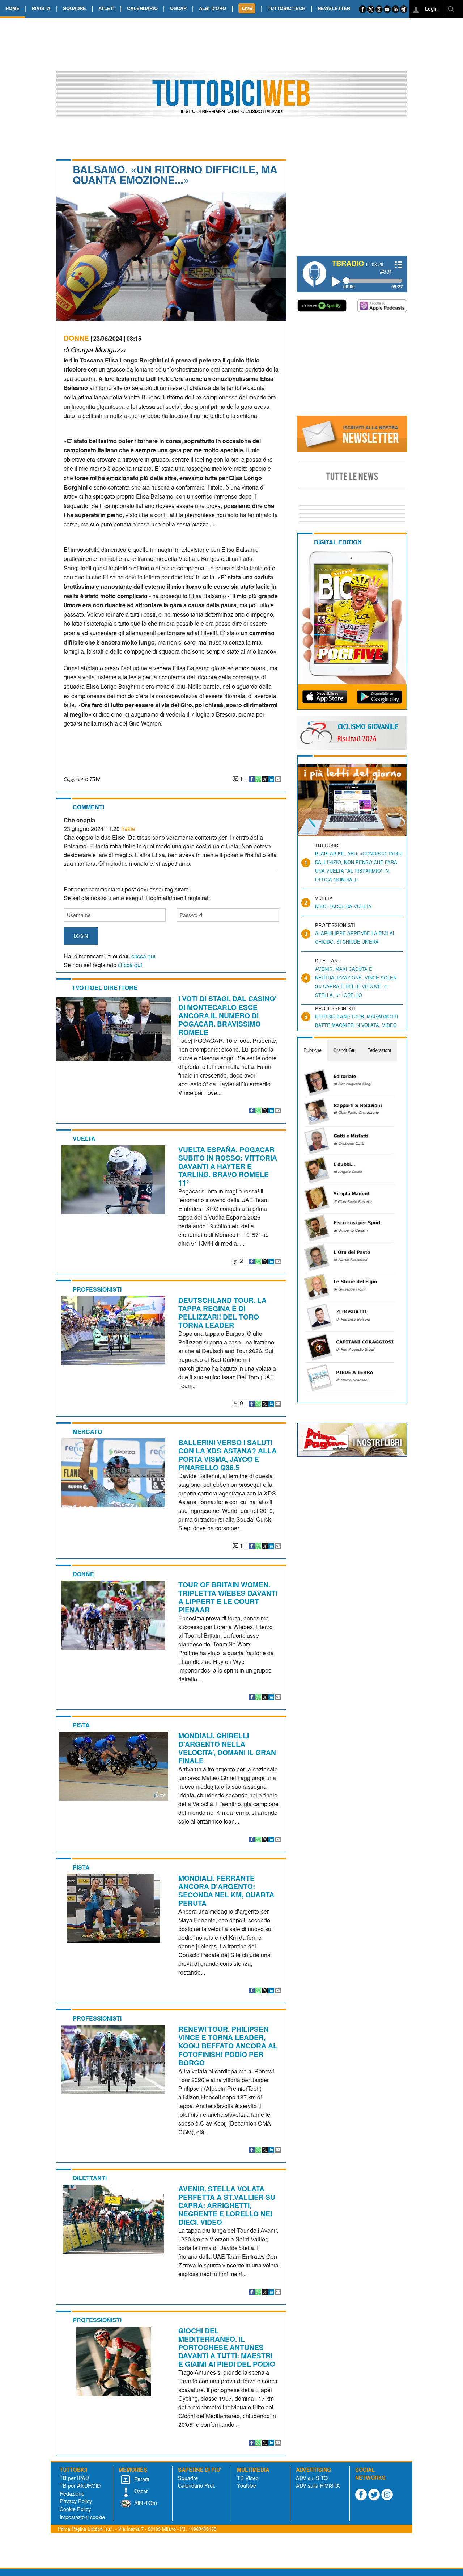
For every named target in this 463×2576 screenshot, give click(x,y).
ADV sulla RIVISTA (318, 2485)
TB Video (248, 2478)
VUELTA (84, 1139)
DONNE (76, 338)
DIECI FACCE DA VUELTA (343, 906)
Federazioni (379, 1050)
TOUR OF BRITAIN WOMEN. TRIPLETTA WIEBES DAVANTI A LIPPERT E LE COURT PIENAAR (228, 1597)
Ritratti (141, 2479)
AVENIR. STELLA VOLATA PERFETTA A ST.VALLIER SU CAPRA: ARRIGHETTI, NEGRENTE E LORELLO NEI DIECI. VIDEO (227, 2205)
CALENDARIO (142, 8)
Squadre (188, 2478)
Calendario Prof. (197, 2485)
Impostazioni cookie (82, 2517)
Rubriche (313, 1050)
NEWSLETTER (334, 8)
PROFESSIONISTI (97, 1289)
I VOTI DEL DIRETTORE (105, 988)
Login (431, 8)
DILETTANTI (90, 2178)
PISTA (81, 1725)
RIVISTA (41, 8)
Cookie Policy (75, 2509)
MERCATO (87, 1432)
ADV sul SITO (312, 2478)
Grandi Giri (344, 1050)
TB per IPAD (74, 2478)
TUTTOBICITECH (286, 8)
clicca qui (143, 956)
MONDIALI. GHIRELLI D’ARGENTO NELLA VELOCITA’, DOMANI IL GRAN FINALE (227, 1748)
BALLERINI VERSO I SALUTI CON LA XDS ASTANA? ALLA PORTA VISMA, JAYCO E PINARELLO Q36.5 (228, 1455)
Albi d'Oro (145, 2503)
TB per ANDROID (80, 2485)
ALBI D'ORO (213, 8)
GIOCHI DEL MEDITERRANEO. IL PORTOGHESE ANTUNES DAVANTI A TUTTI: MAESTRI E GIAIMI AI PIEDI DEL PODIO (227, 2347)
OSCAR (178, 8)
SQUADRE (75, 8)
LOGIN (81, 936)
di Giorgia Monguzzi (95, 349)
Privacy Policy (76, 2501)
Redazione (72, 2493)
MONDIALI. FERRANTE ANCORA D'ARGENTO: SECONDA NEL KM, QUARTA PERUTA (226, 1890)
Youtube (247, 2485)
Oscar (140, 2491)
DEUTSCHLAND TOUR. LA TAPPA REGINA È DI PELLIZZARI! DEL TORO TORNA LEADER (222, 1312)
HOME (12, 8)
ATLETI (107, 8)
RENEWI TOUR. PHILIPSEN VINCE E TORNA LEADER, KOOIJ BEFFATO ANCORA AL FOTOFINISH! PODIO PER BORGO (228, 2046)
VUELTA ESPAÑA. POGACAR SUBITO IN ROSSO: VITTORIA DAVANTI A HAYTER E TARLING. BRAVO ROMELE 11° (228, 1166)
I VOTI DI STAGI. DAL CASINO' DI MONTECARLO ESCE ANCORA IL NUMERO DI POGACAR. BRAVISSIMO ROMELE (228, 1015)
